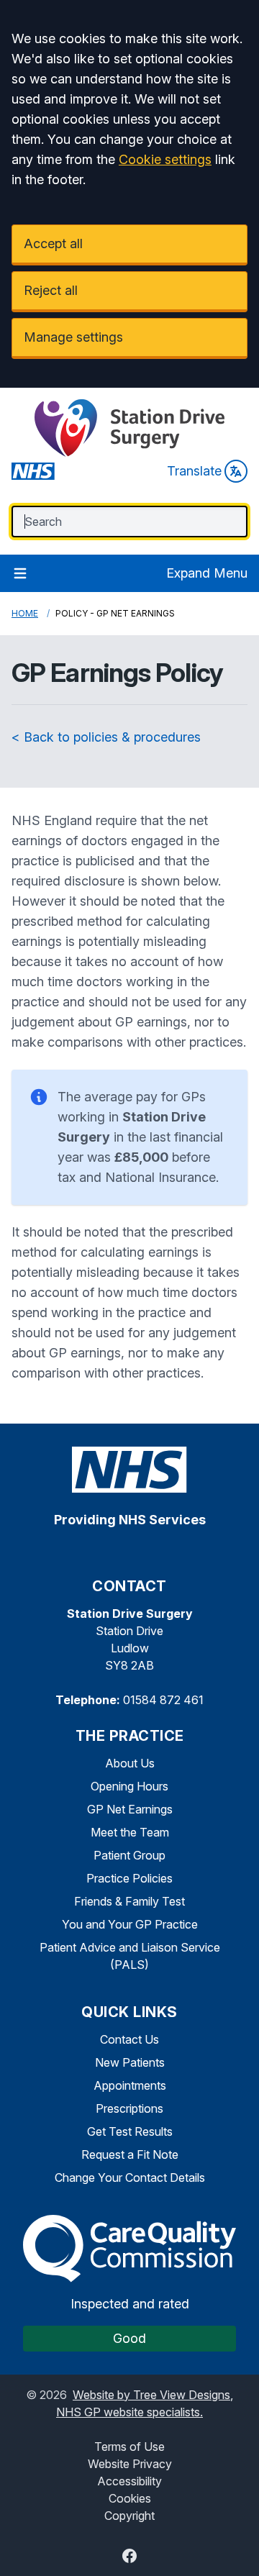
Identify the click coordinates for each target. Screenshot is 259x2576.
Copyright (129, 2516)
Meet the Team (130, 1832)
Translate (194, 471)
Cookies (130, 2498)
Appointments (130, 2085)
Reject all (51, 290)
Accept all (53, 244)
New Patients (130, 2062)
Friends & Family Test (129, 1901)
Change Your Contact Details (130, 2177)
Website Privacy (130, 2464)
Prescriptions (129, 2108)
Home (25, 613)
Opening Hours (129, 1786)
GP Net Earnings (130, 1809)
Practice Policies (129, 1878)
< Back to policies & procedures (106, 737)
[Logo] (129, 428)
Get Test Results (130, 2131)
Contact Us (129, 2039)
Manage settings (73, 337)
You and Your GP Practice (130, 1924)
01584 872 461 (163, 1700)
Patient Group (129, 1855)
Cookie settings (165, 159)
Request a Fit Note (130, 2154)
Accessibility (129, 2481)
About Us (130, 1763)
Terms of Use (129, 2447)
